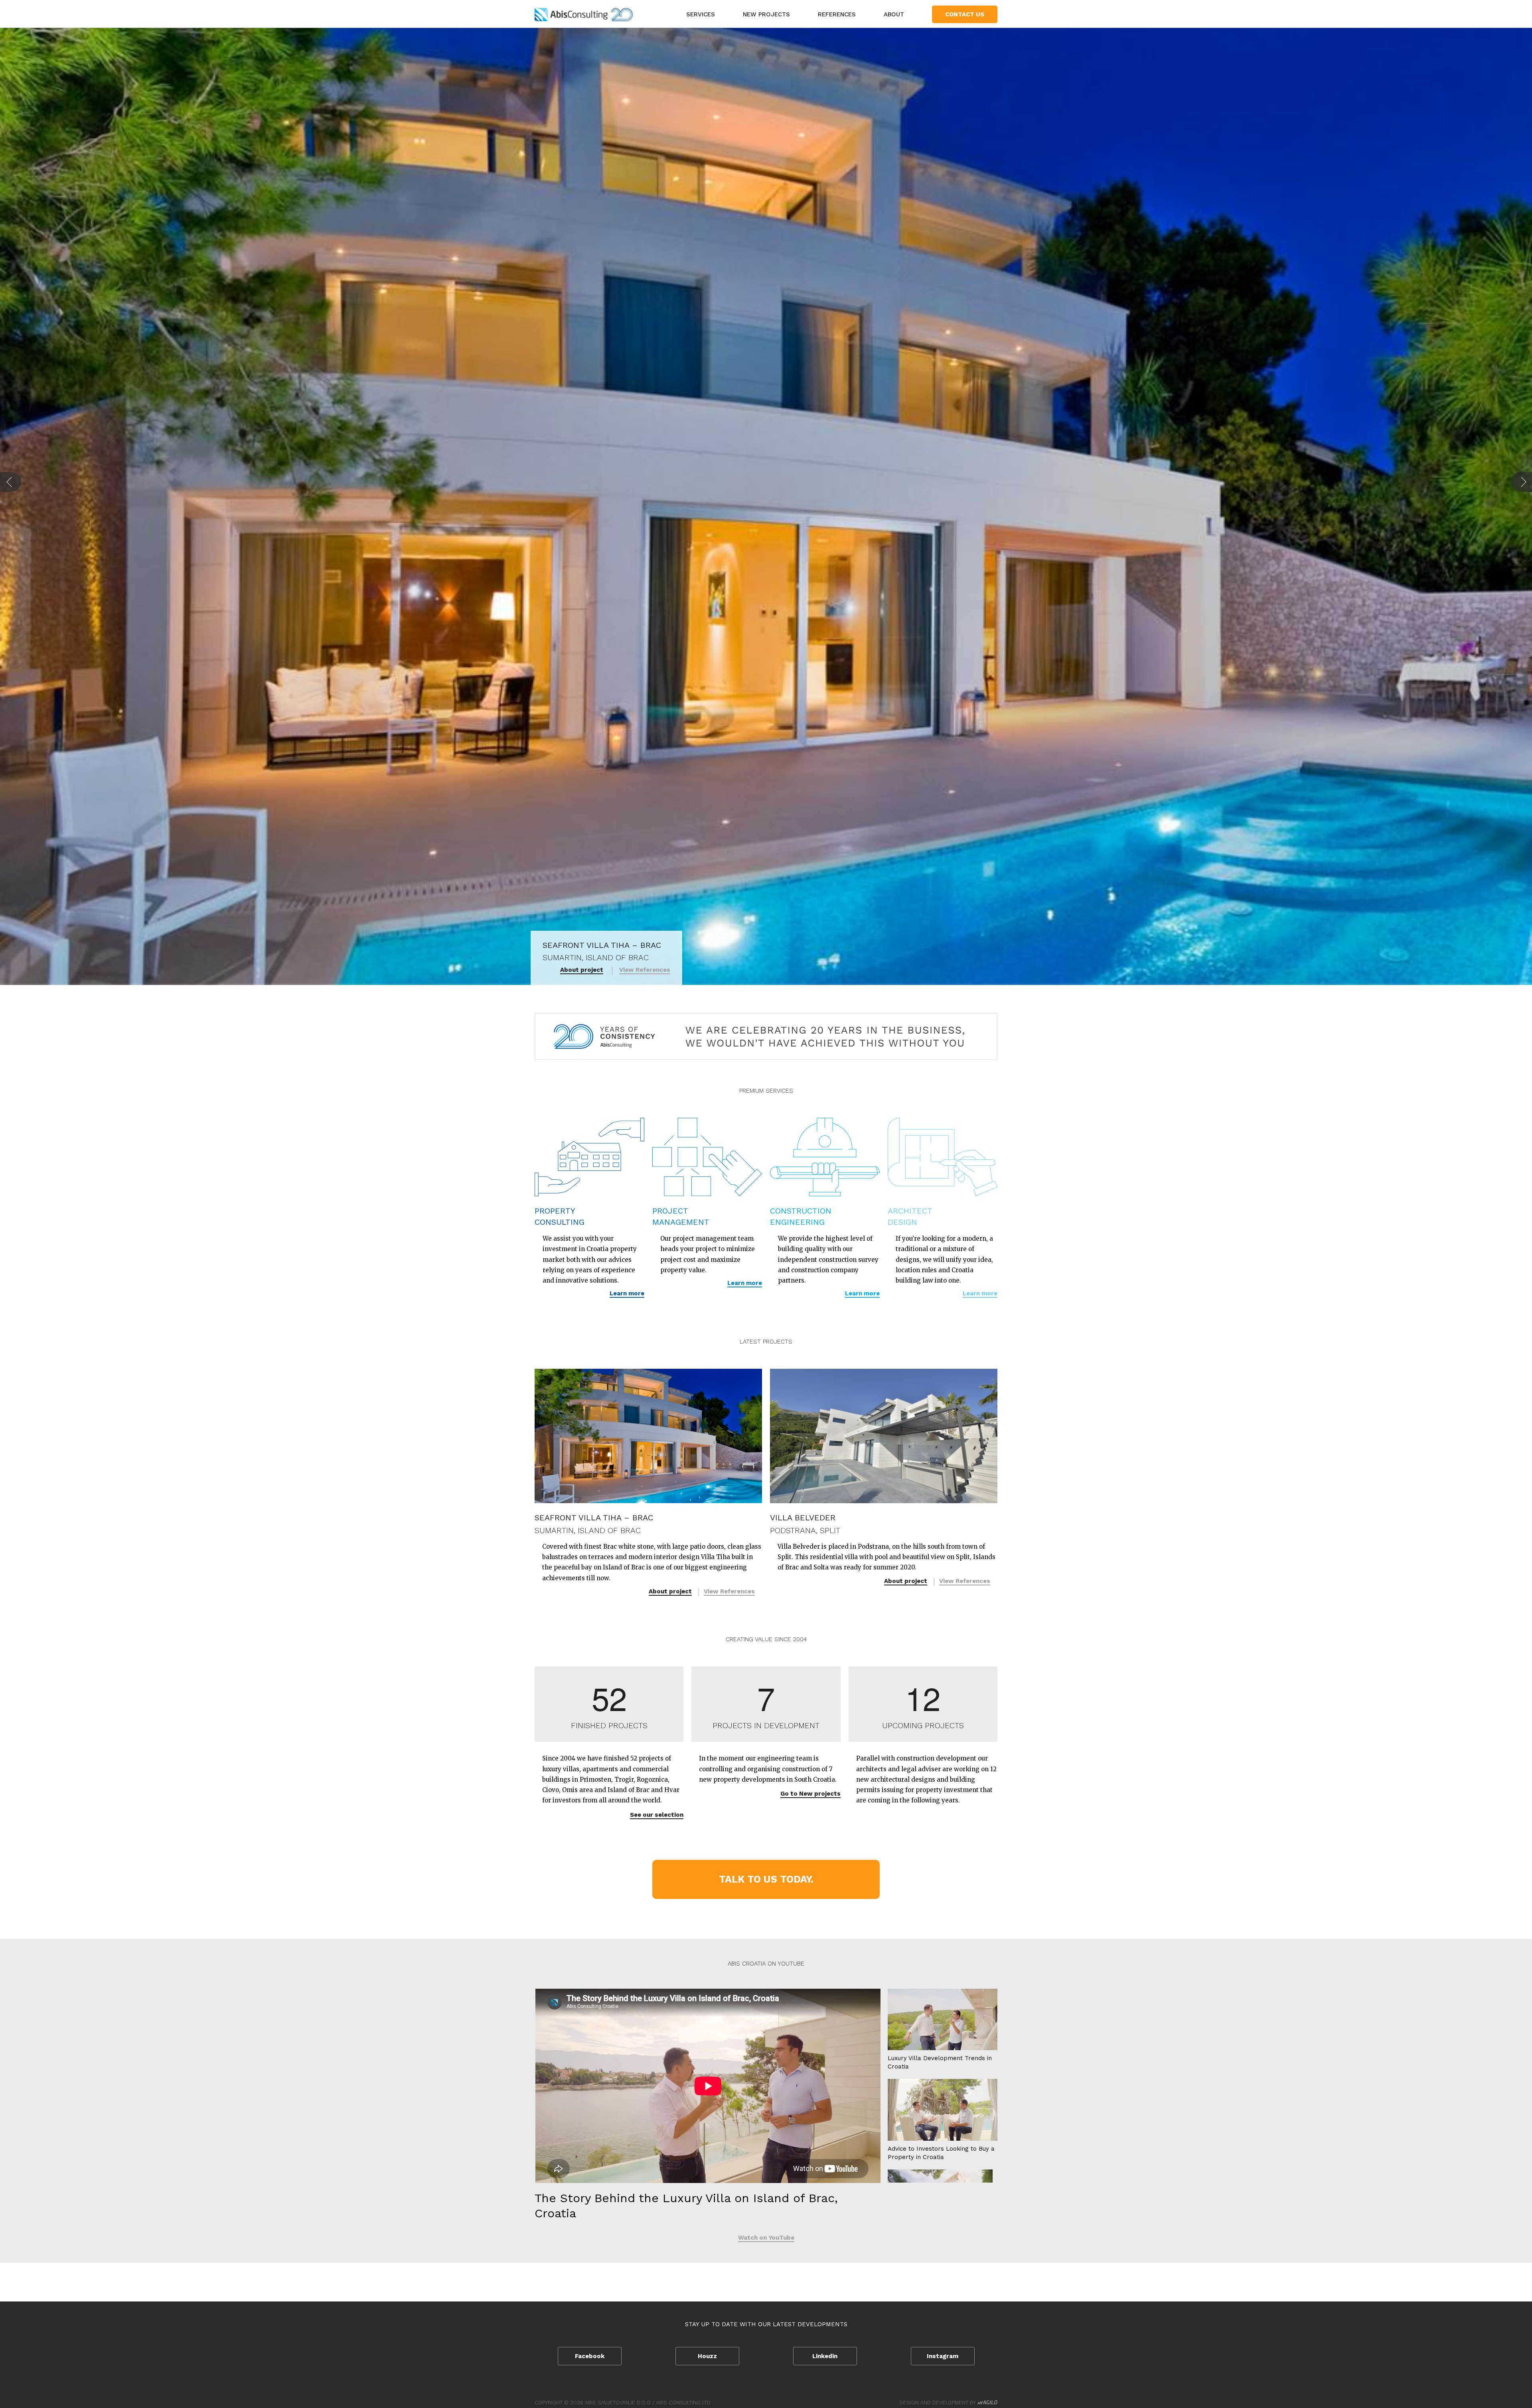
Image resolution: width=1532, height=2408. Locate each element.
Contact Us (965, 14)
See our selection (657, 1815)
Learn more (627, 1293)
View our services (643, 970)
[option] (766, 506)
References (837, 14)
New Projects (766, 14)
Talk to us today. (766, 1879)
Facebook (590, 2356)
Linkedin (825, 2356)
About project (670, 1591)
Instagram (943, 2356)
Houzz (707, 2356)
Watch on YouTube (766, 2238)
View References (729, 1591)
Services (701, 14)
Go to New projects (810, 1794)
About (894, 14)
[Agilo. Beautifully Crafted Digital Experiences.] (987, 2403)
